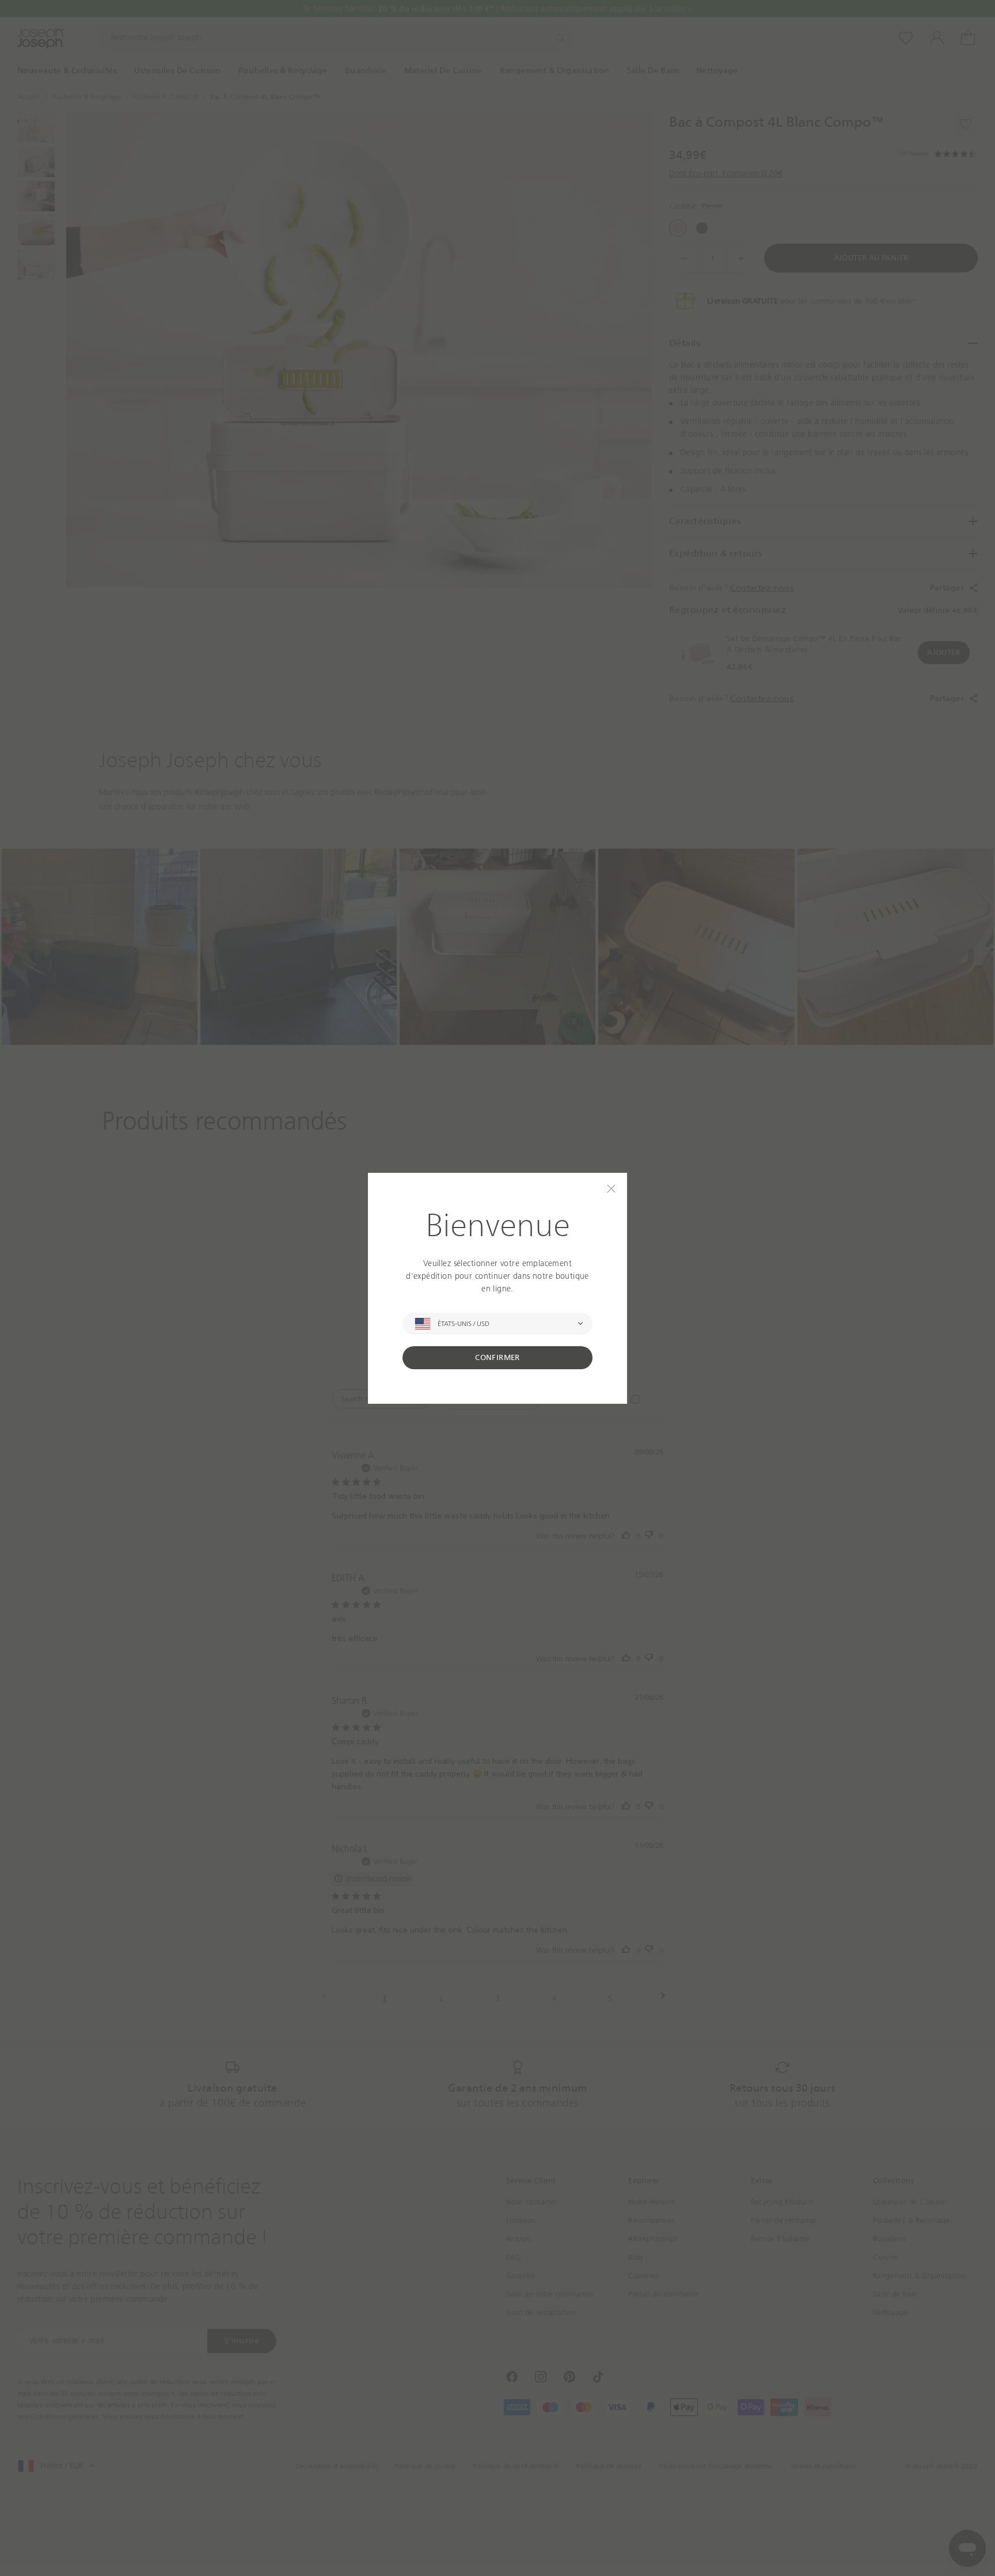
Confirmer (498, 1357)
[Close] (611, 1189)
